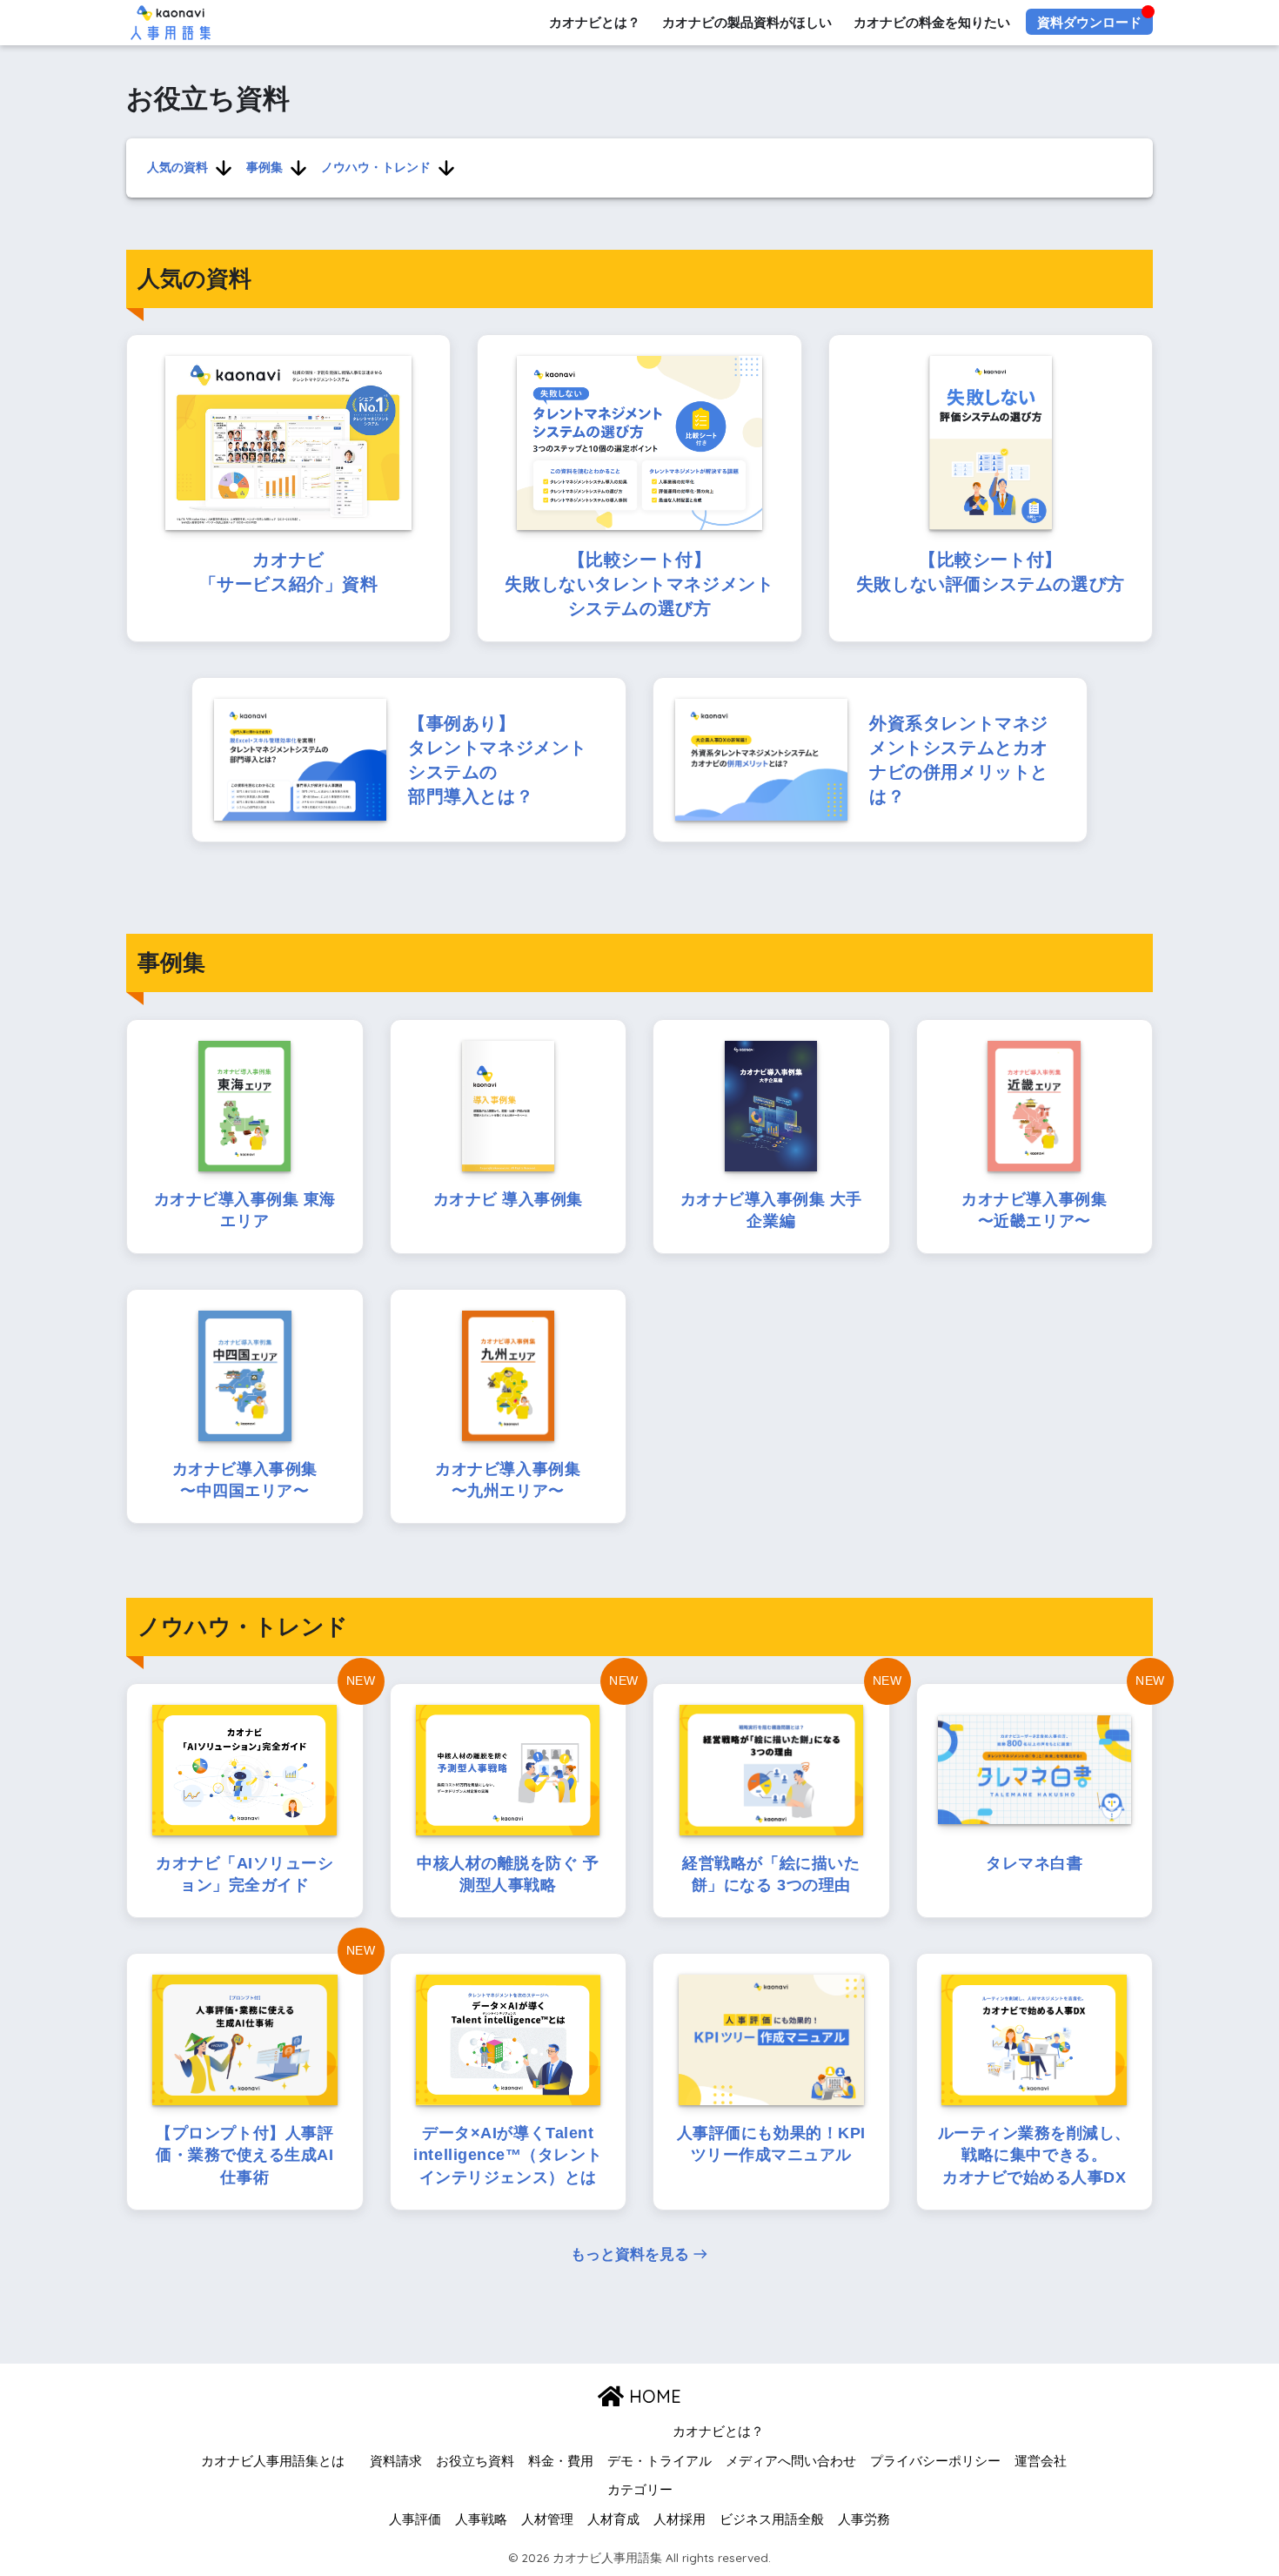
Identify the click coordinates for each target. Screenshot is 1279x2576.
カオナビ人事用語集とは (273, 2461)
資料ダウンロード (1089, 22)
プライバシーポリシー (935, 2461)
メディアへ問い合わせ (791, 2461)
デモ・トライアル (660, 2461)
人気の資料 (177, 167)
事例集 (265, 167)
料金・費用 (561, 2461)
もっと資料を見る (630, 2254)
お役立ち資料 (475, 2461)
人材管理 (547, 2519)
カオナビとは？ (595, 22)
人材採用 (680, 2519)
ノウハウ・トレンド (376, 167)
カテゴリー (640, 2490)
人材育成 (613, 2519)
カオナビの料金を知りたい (932, 22)
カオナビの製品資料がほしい (747, 22)
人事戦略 (481, 2519)
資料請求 (396, 2461)
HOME (653, 2396)
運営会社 (1041, 2461)
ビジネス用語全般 (772, 2519)
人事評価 (415, 2519)
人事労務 (864, 2519)
